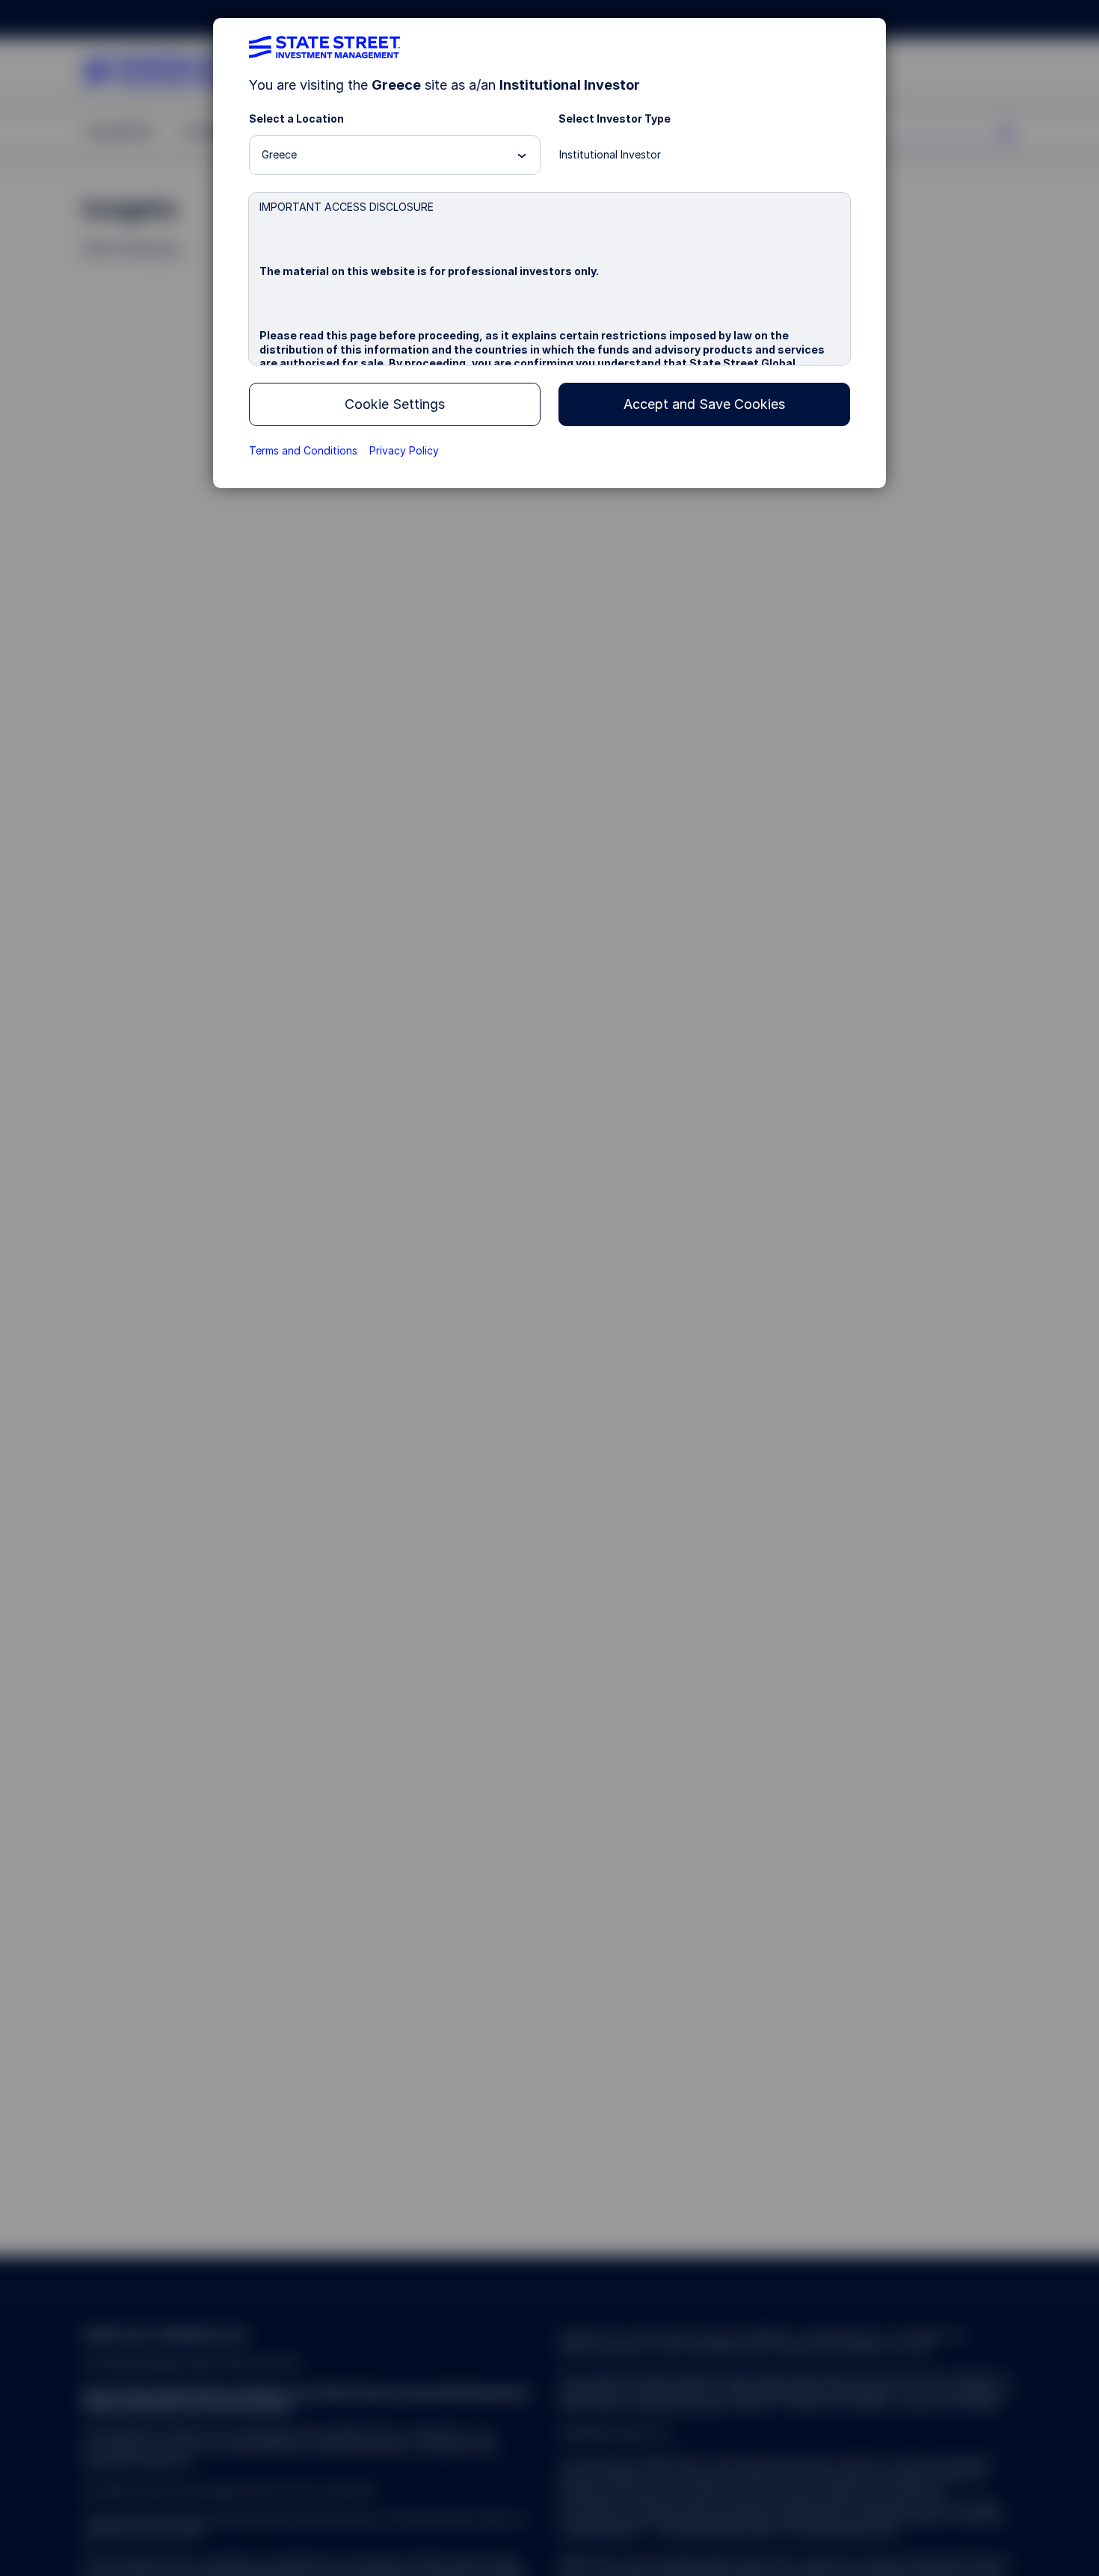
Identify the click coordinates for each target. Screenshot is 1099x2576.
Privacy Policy (404, 450)
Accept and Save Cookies (704, 404)
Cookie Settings (395, 404)
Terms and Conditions (303, 450)
